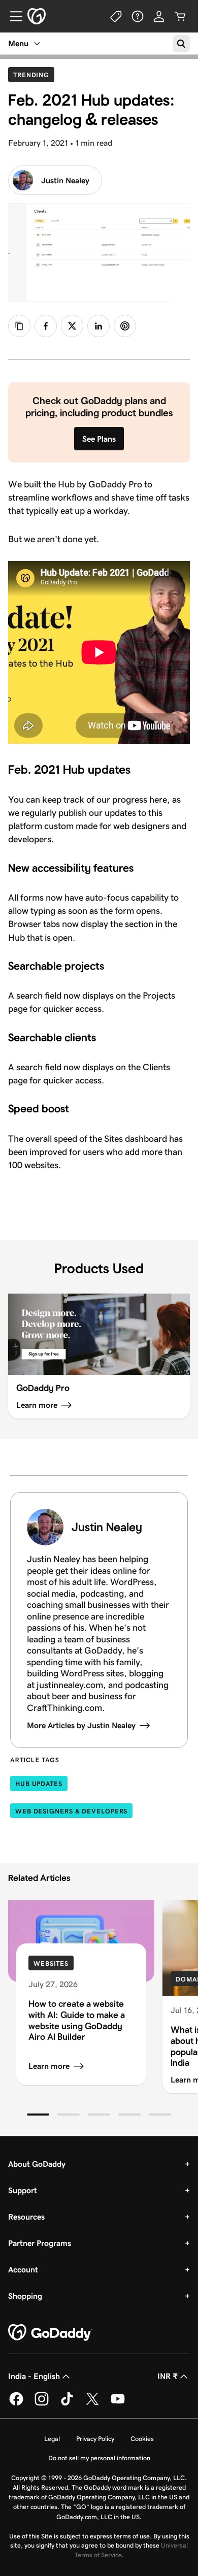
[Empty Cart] (180, 16)
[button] (38, 2115)
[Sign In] (159, 16)
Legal (52, 2439)
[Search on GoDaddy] (181, 44)
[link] (46, 326)
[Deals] (116, 16)
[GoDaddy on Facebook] (16, 2404)
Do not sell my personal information (99, 2458)
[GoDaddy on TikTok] (67, 2404)
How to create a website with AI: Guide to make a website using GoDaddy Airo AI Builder (77, 2020)
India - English (34, 2376)
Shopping (25, 2296)
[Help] (138, 16)
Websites (51, 1963)
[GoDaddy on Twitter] (92, 2404)
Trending (34, 75)
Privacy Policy (95, 2439)
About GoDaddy (37, 2164)
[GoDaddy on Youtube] (118, 2404)
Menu (18, 43)
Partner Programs (40, 2243)
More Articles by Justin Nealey (81, 1725)
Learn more (49, 2066)
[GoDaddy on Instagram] (42, 2404)
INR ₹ (168, 2376)
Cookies (142, 2439)
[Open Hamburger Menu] (12, 16)
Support (23, 2190)
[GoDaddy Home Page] (50, 2333)
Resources (26, 2217)
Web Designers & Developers (71, 1811)
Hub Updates (39, 1784)
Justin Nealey (65, 180)
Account (23, 2270)
